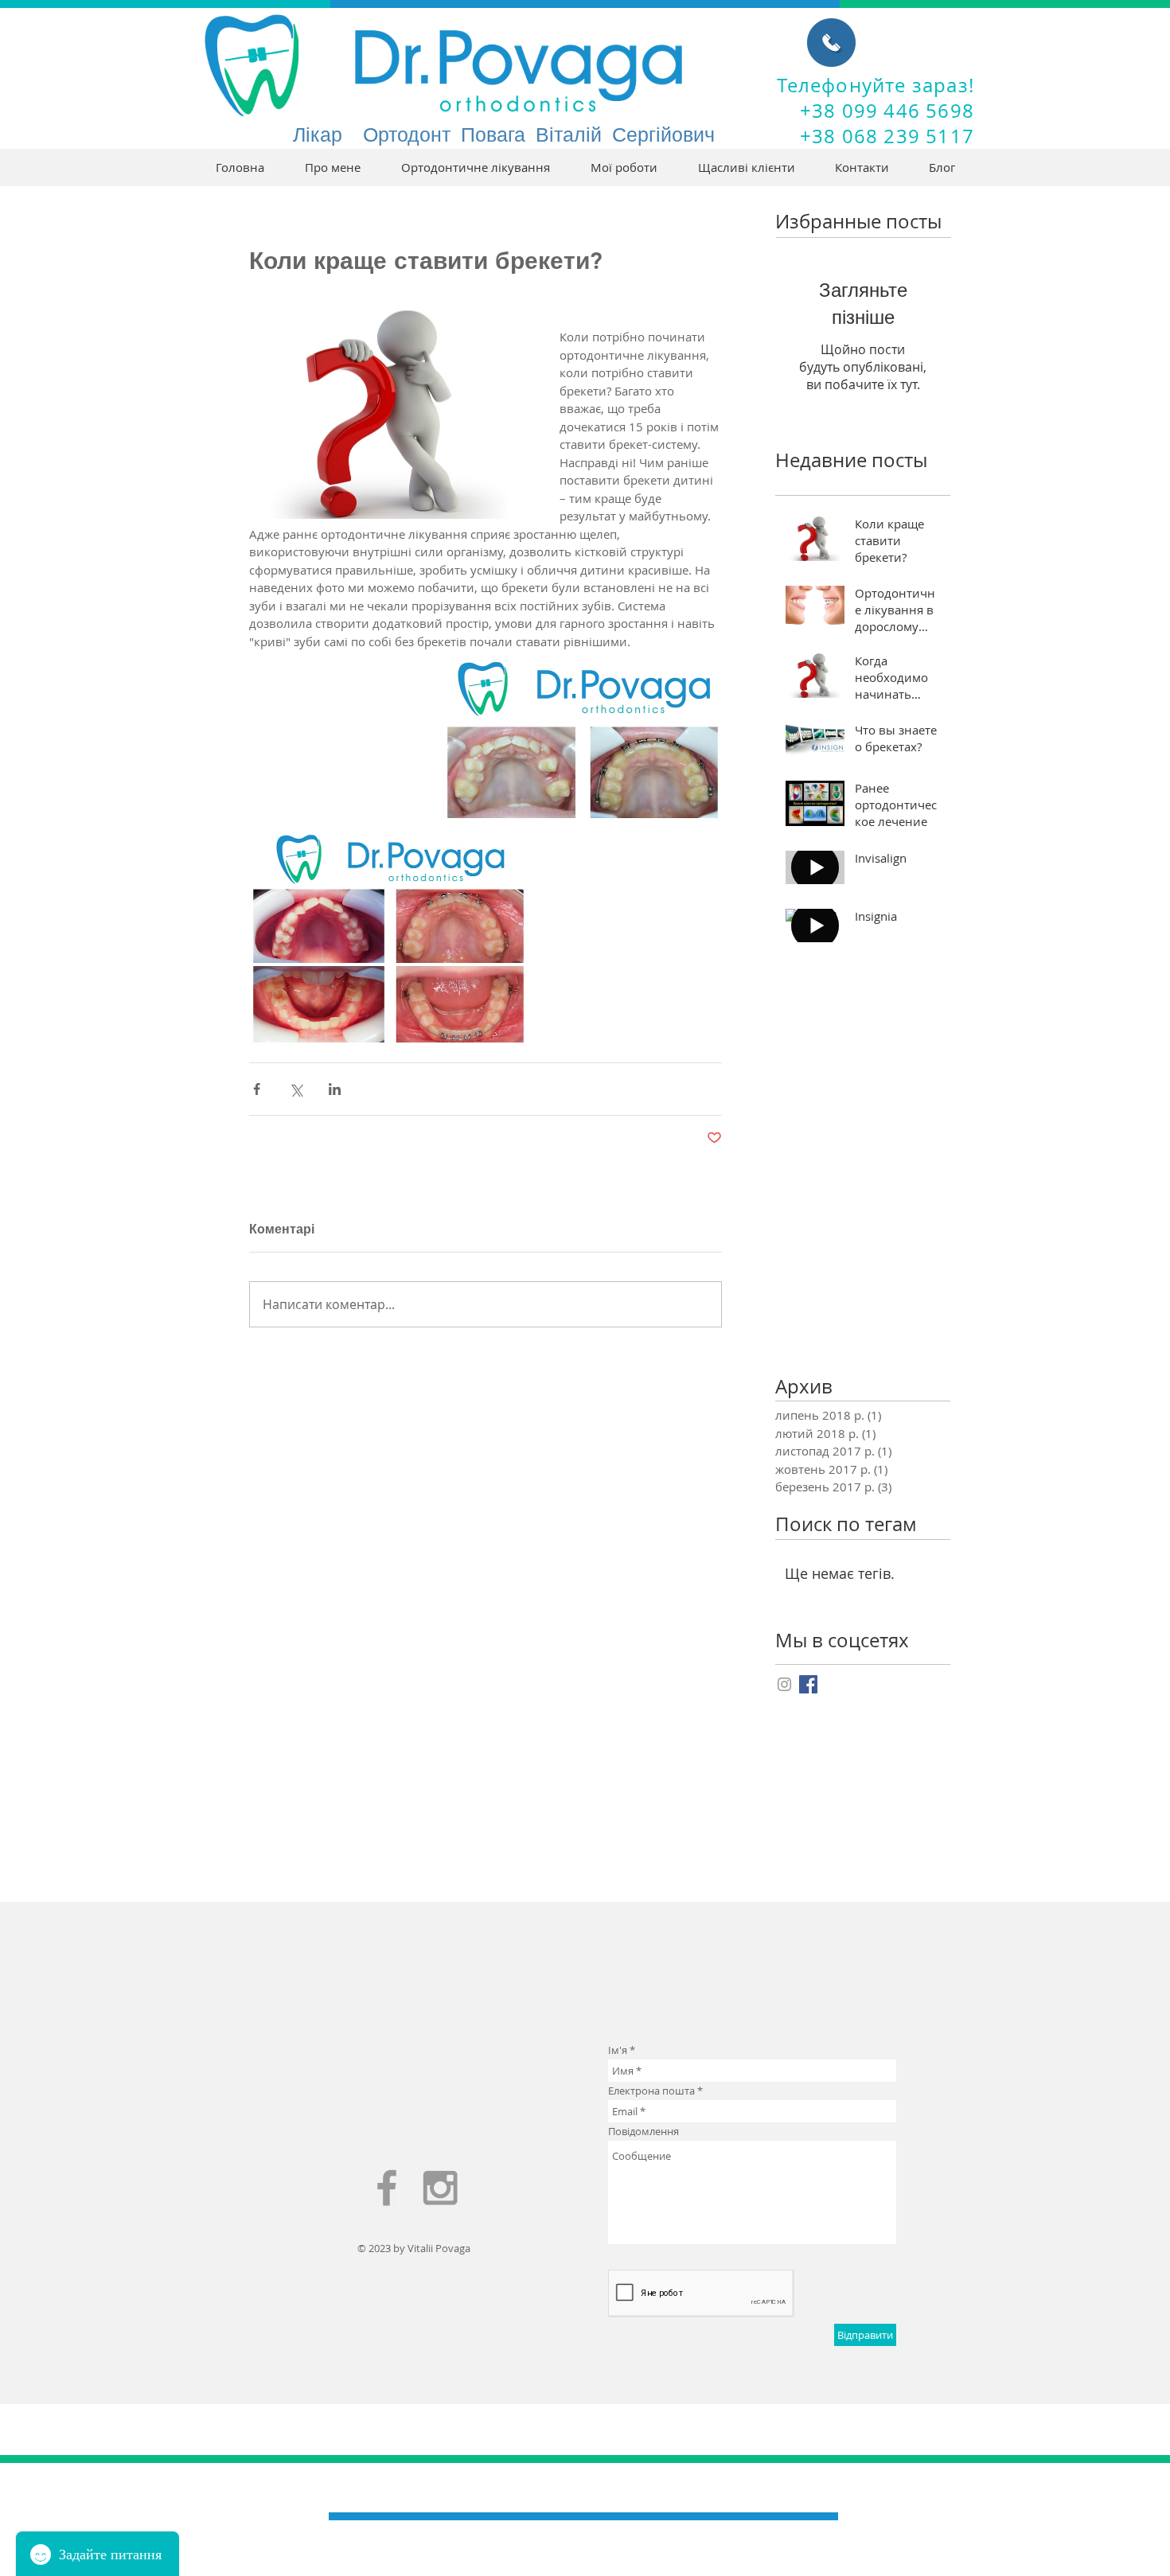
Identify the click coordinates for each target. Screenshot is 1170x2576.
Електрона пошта (651, 2091)
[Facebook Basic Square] (808, 1684)
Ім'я (618, 2050)
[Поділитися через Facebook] (257, 1089)
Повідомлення (643, 2132)
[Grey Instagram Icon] (784, 1684)
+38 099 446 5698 (887, 111)
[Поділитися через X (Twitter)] (296, 1089)
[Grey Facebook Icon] (387, 2188)
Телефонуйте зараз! (876, 85)
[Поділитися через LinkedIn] (335, 1089)
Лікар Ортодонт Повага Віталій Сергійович (504, 134)
